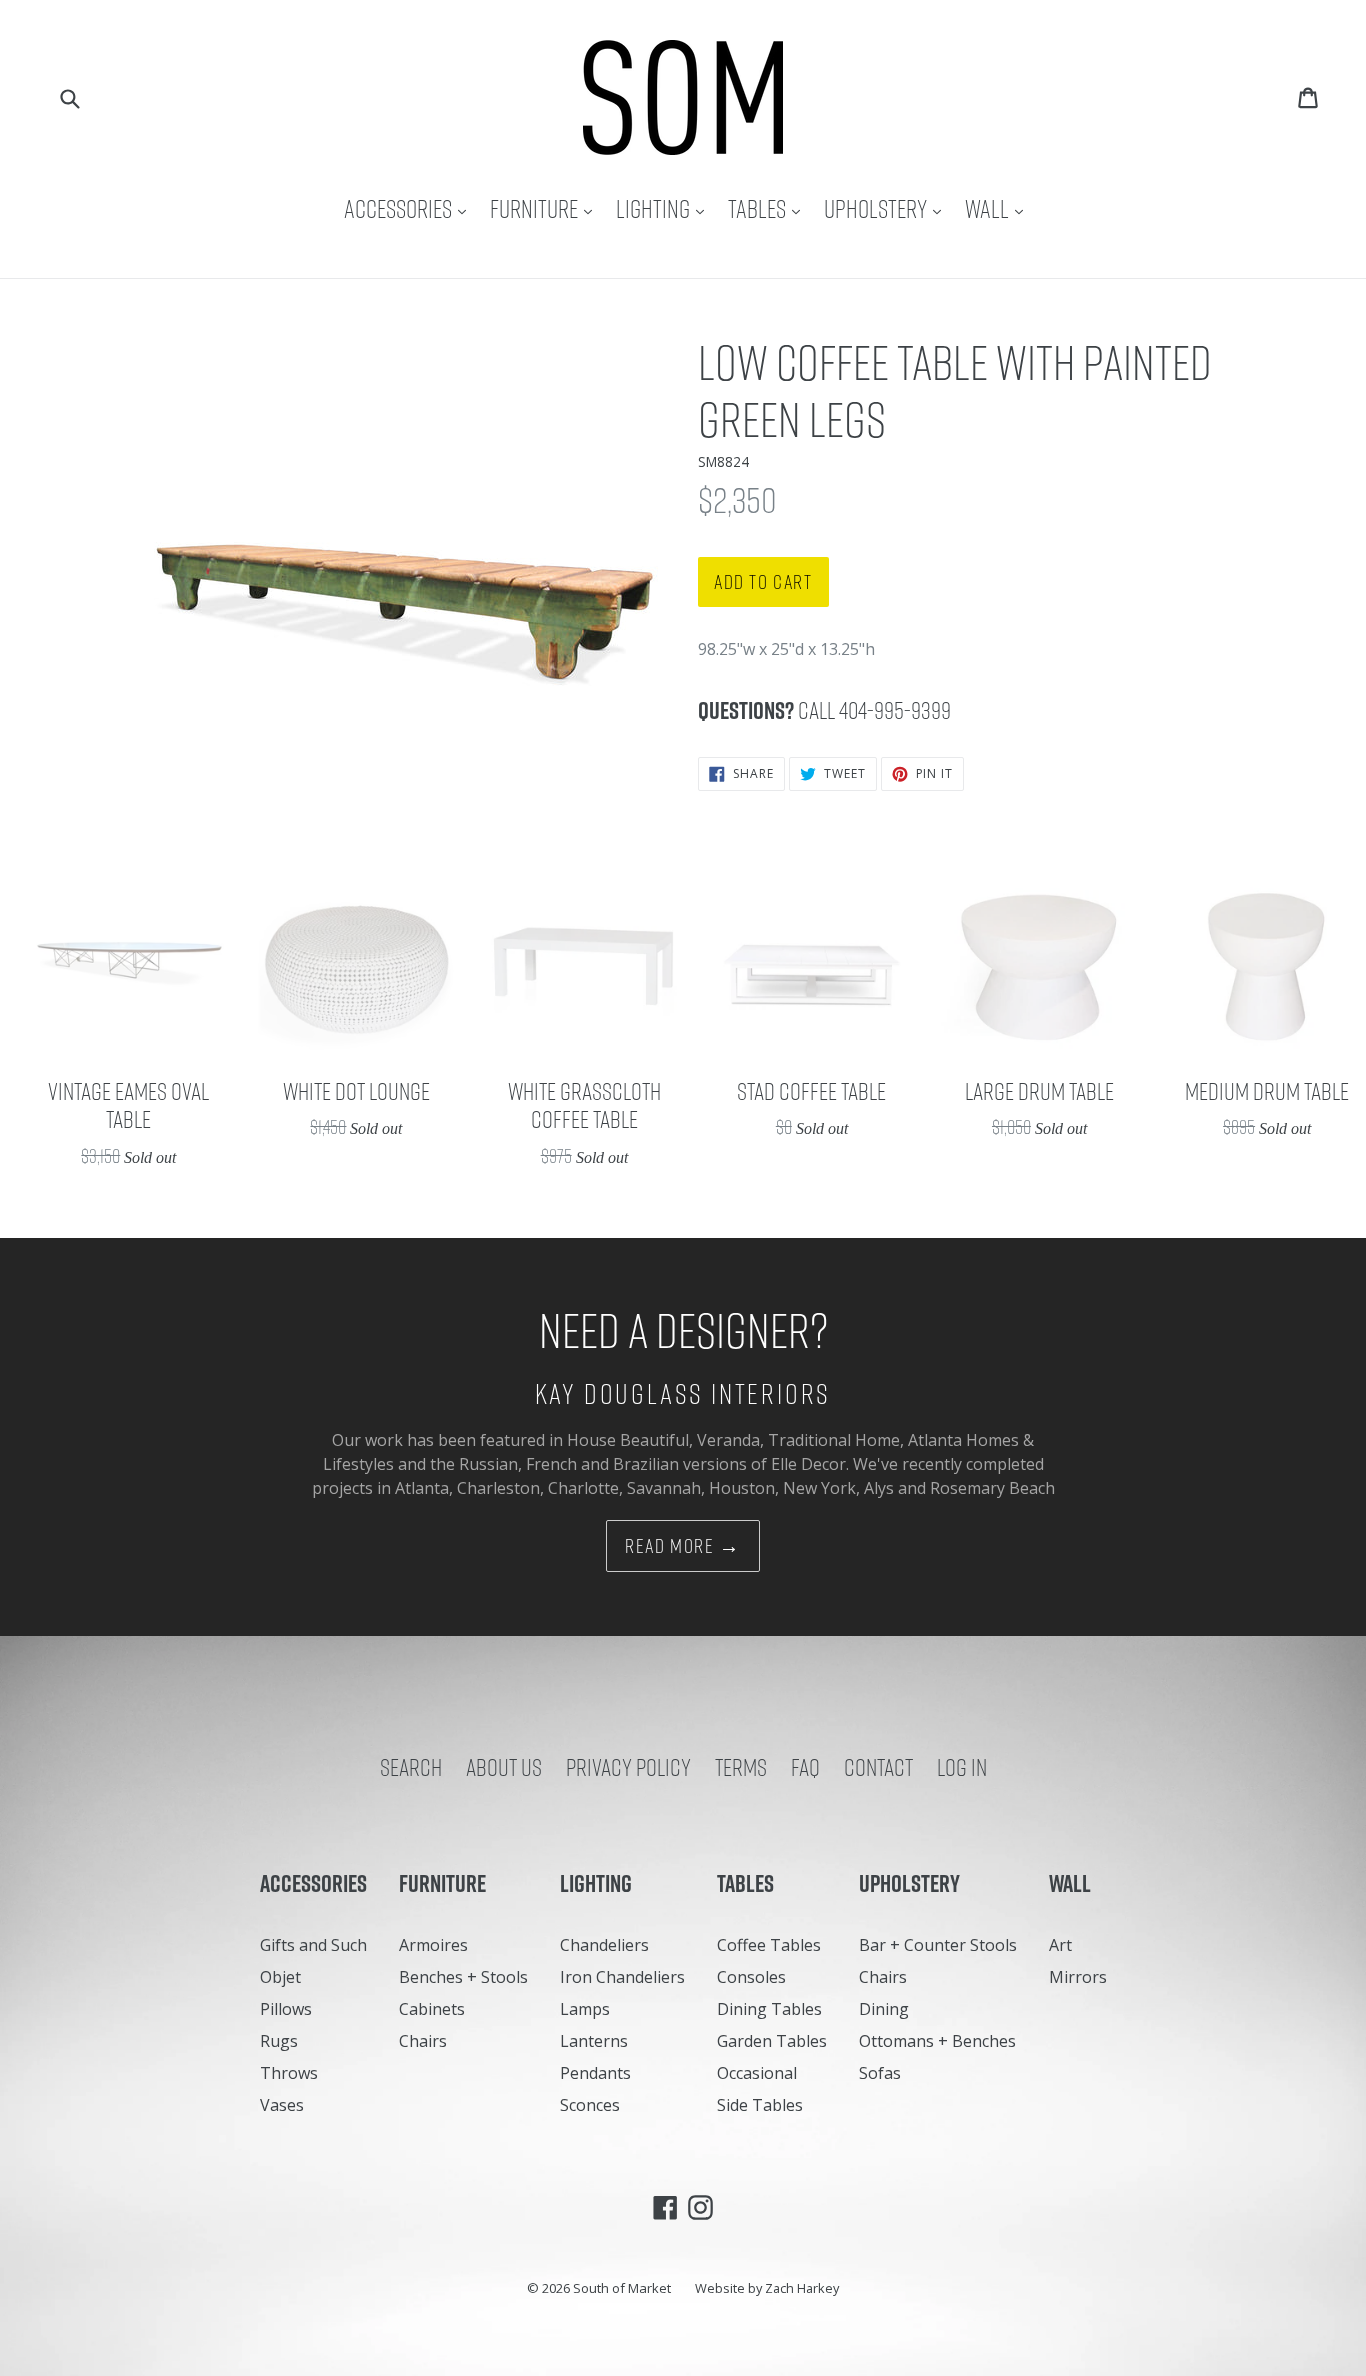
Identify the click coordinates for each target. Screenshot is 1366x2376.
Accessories (410, 208)
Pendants (595, 2073)
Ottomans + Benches (937, 2041)
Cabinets (432, 2009)
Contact (878, 1767)
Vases (282, 2105)
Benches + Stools (463, 1977)
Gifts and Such (313, 1945)
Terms (741, 1767)
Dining (884, 2009)
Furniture (546, 208)
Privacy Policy (628, 1767)
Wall (999, 208)
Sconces (590, 2105)
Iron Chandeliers (622, 1977)
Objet (280, 1977)
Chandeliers (604, 1945)
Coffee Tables (769, 1945)
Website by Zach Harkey (767, 2288)
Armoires (433, 1945)
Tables (769, 208)
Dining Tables (769, 2009)
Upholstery (887, 208)
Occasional (757, 2073)
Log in (962, 1767)
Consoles (751, 1977)
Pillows (286, 2009)
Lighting (665, 208)
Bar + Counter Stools (938, 1945)
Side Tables (760, 2105)
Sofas (880, 2073)
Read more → (683, 1546)
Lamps (585, 2009)
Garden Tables (772, 2041)
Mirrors (1078, 1977)
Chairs (423, 2041)
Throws (289, 2073)
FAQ (805, 1767)
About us (504, 1767)
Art (1060, 1945)
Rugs (279, 2041)
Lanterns (594, 2041)
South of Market (622, 2288)
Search (411, 1767)
